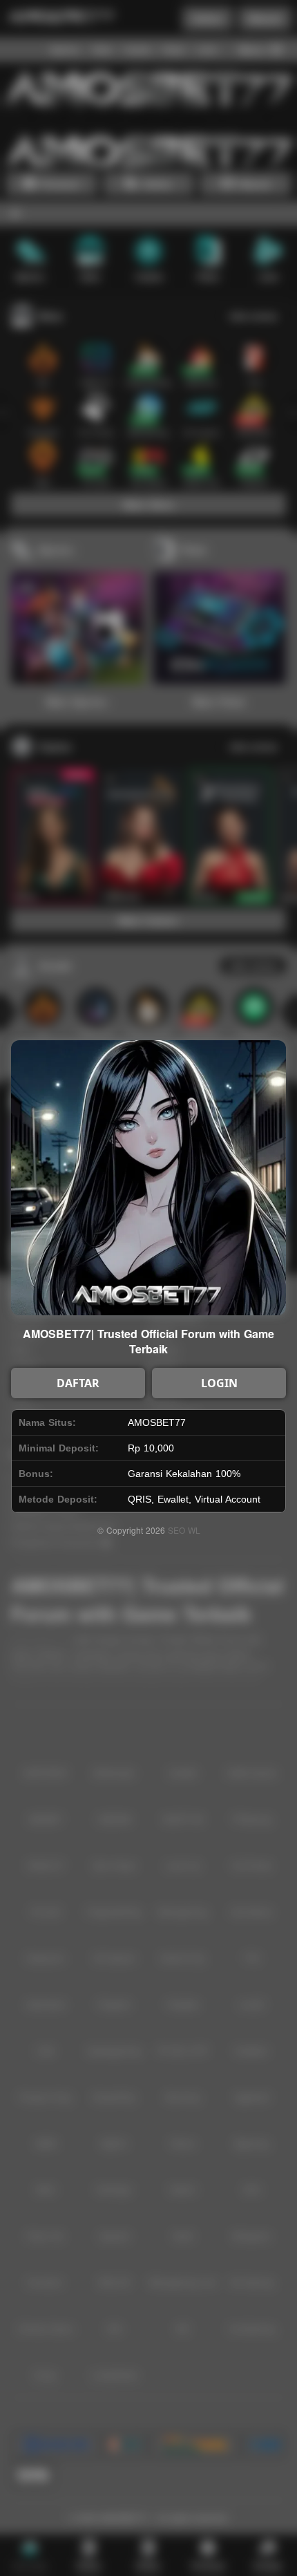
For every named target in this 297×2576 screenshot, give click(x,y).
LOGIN (219, 1383)
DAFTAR (78, 1383)
